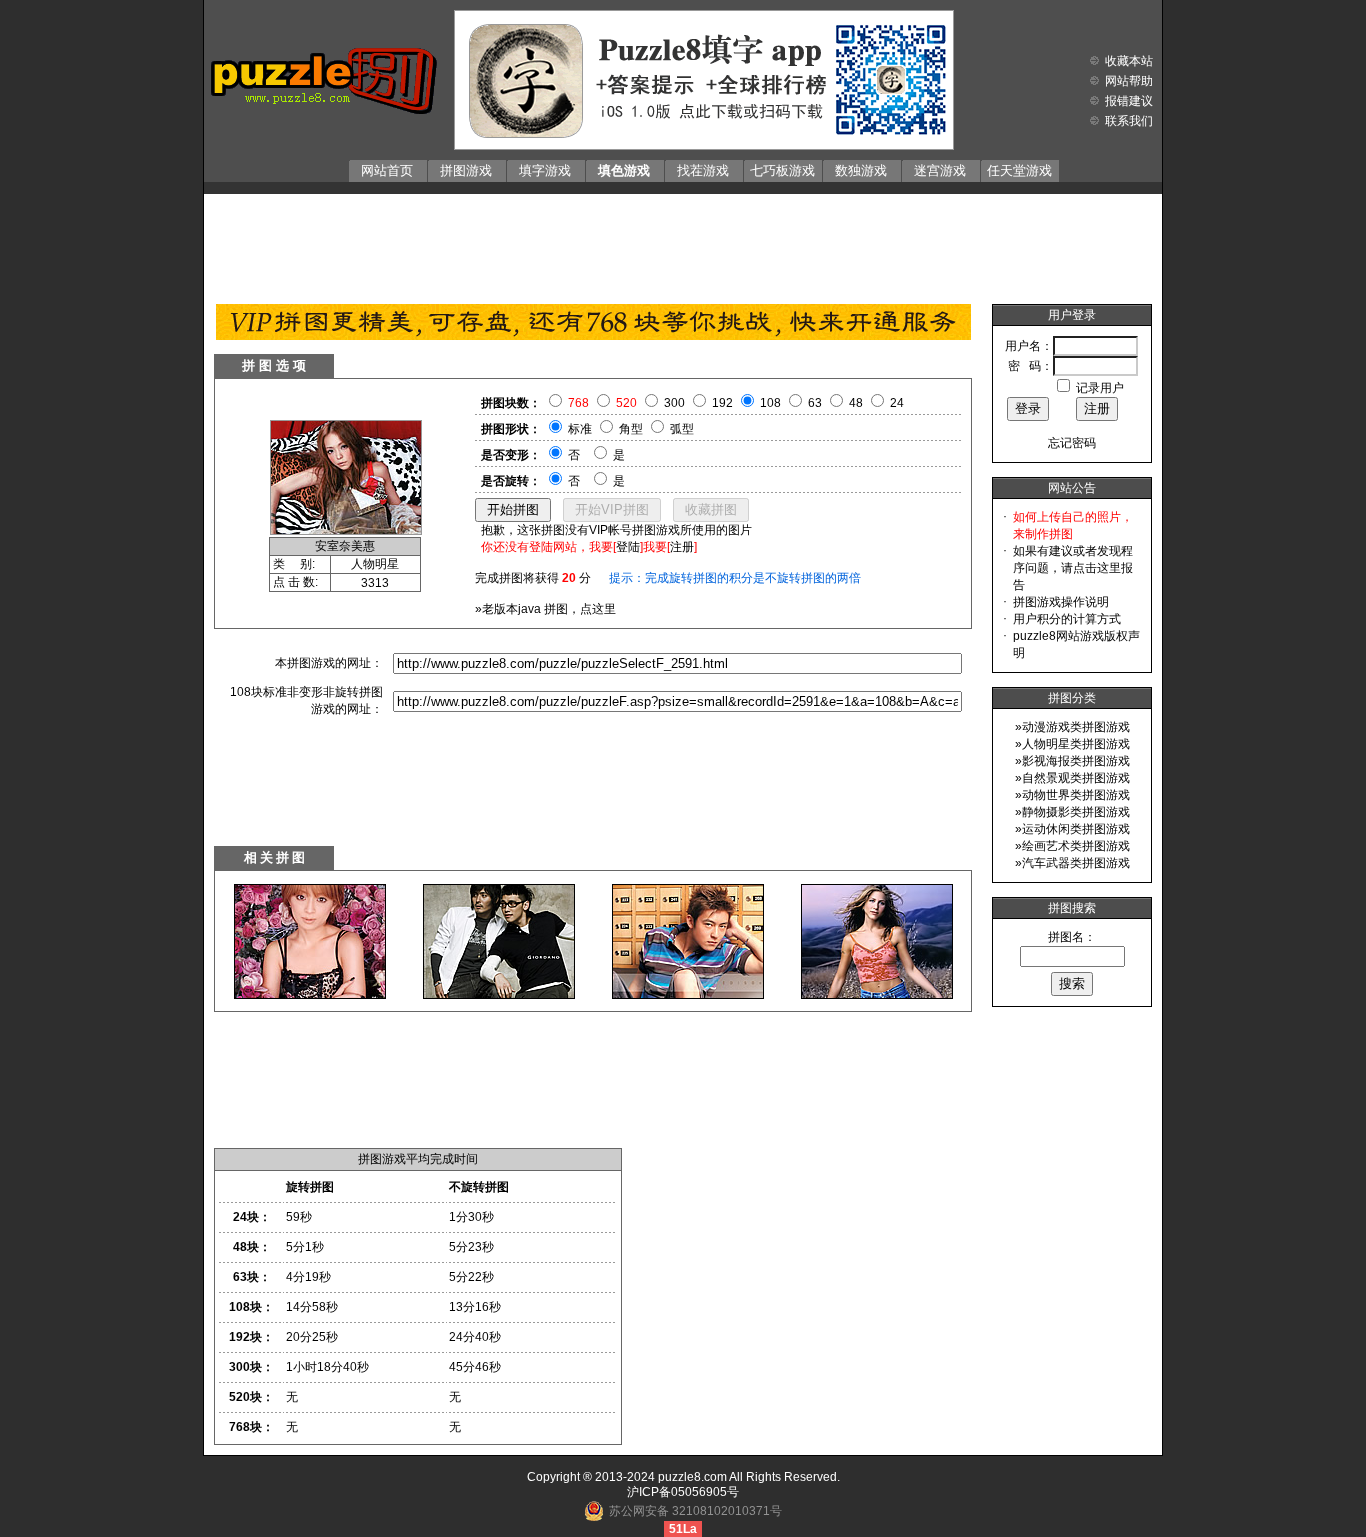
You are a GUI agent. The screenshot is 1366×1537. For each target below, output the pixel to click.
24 (897, 403)
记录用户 (1100, 388)
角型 (631, 429)
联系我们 (1129, 121)
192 (722, 403)
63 (815, 403)
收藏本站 (1129, 61)
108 (770, 403)
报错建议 (1129, 101)
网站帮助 (1129, 81)
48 (856, 403)
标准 (580, 429)
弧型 (682, 429)
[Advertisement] (683, 244)
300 (674, 403)
